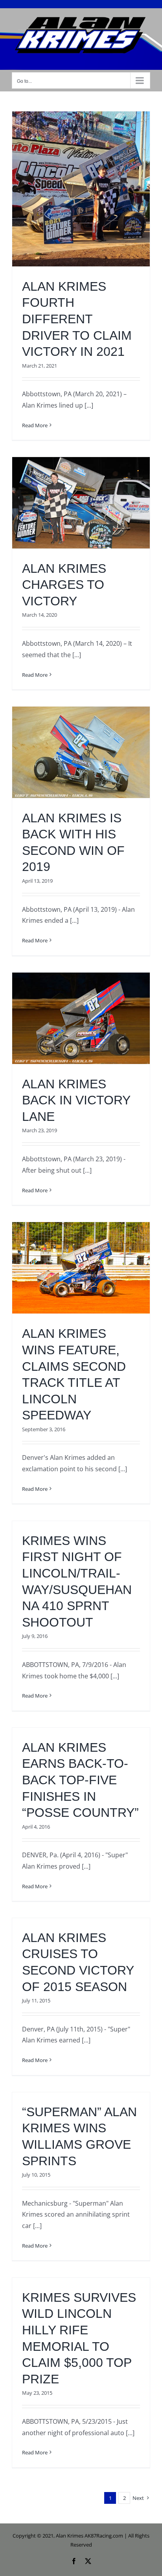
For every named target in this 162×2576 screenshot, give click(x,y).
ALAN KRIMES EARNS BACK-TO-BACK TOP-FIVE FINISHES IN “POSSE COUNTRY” (80, 1780)
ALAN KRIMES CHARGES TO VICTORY (64, 585)
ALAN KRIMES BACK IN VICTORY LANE (76, 1100)
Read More (35, 425)
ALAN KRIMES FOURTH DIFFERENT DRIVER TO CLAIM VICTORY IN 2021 (77, 319)
